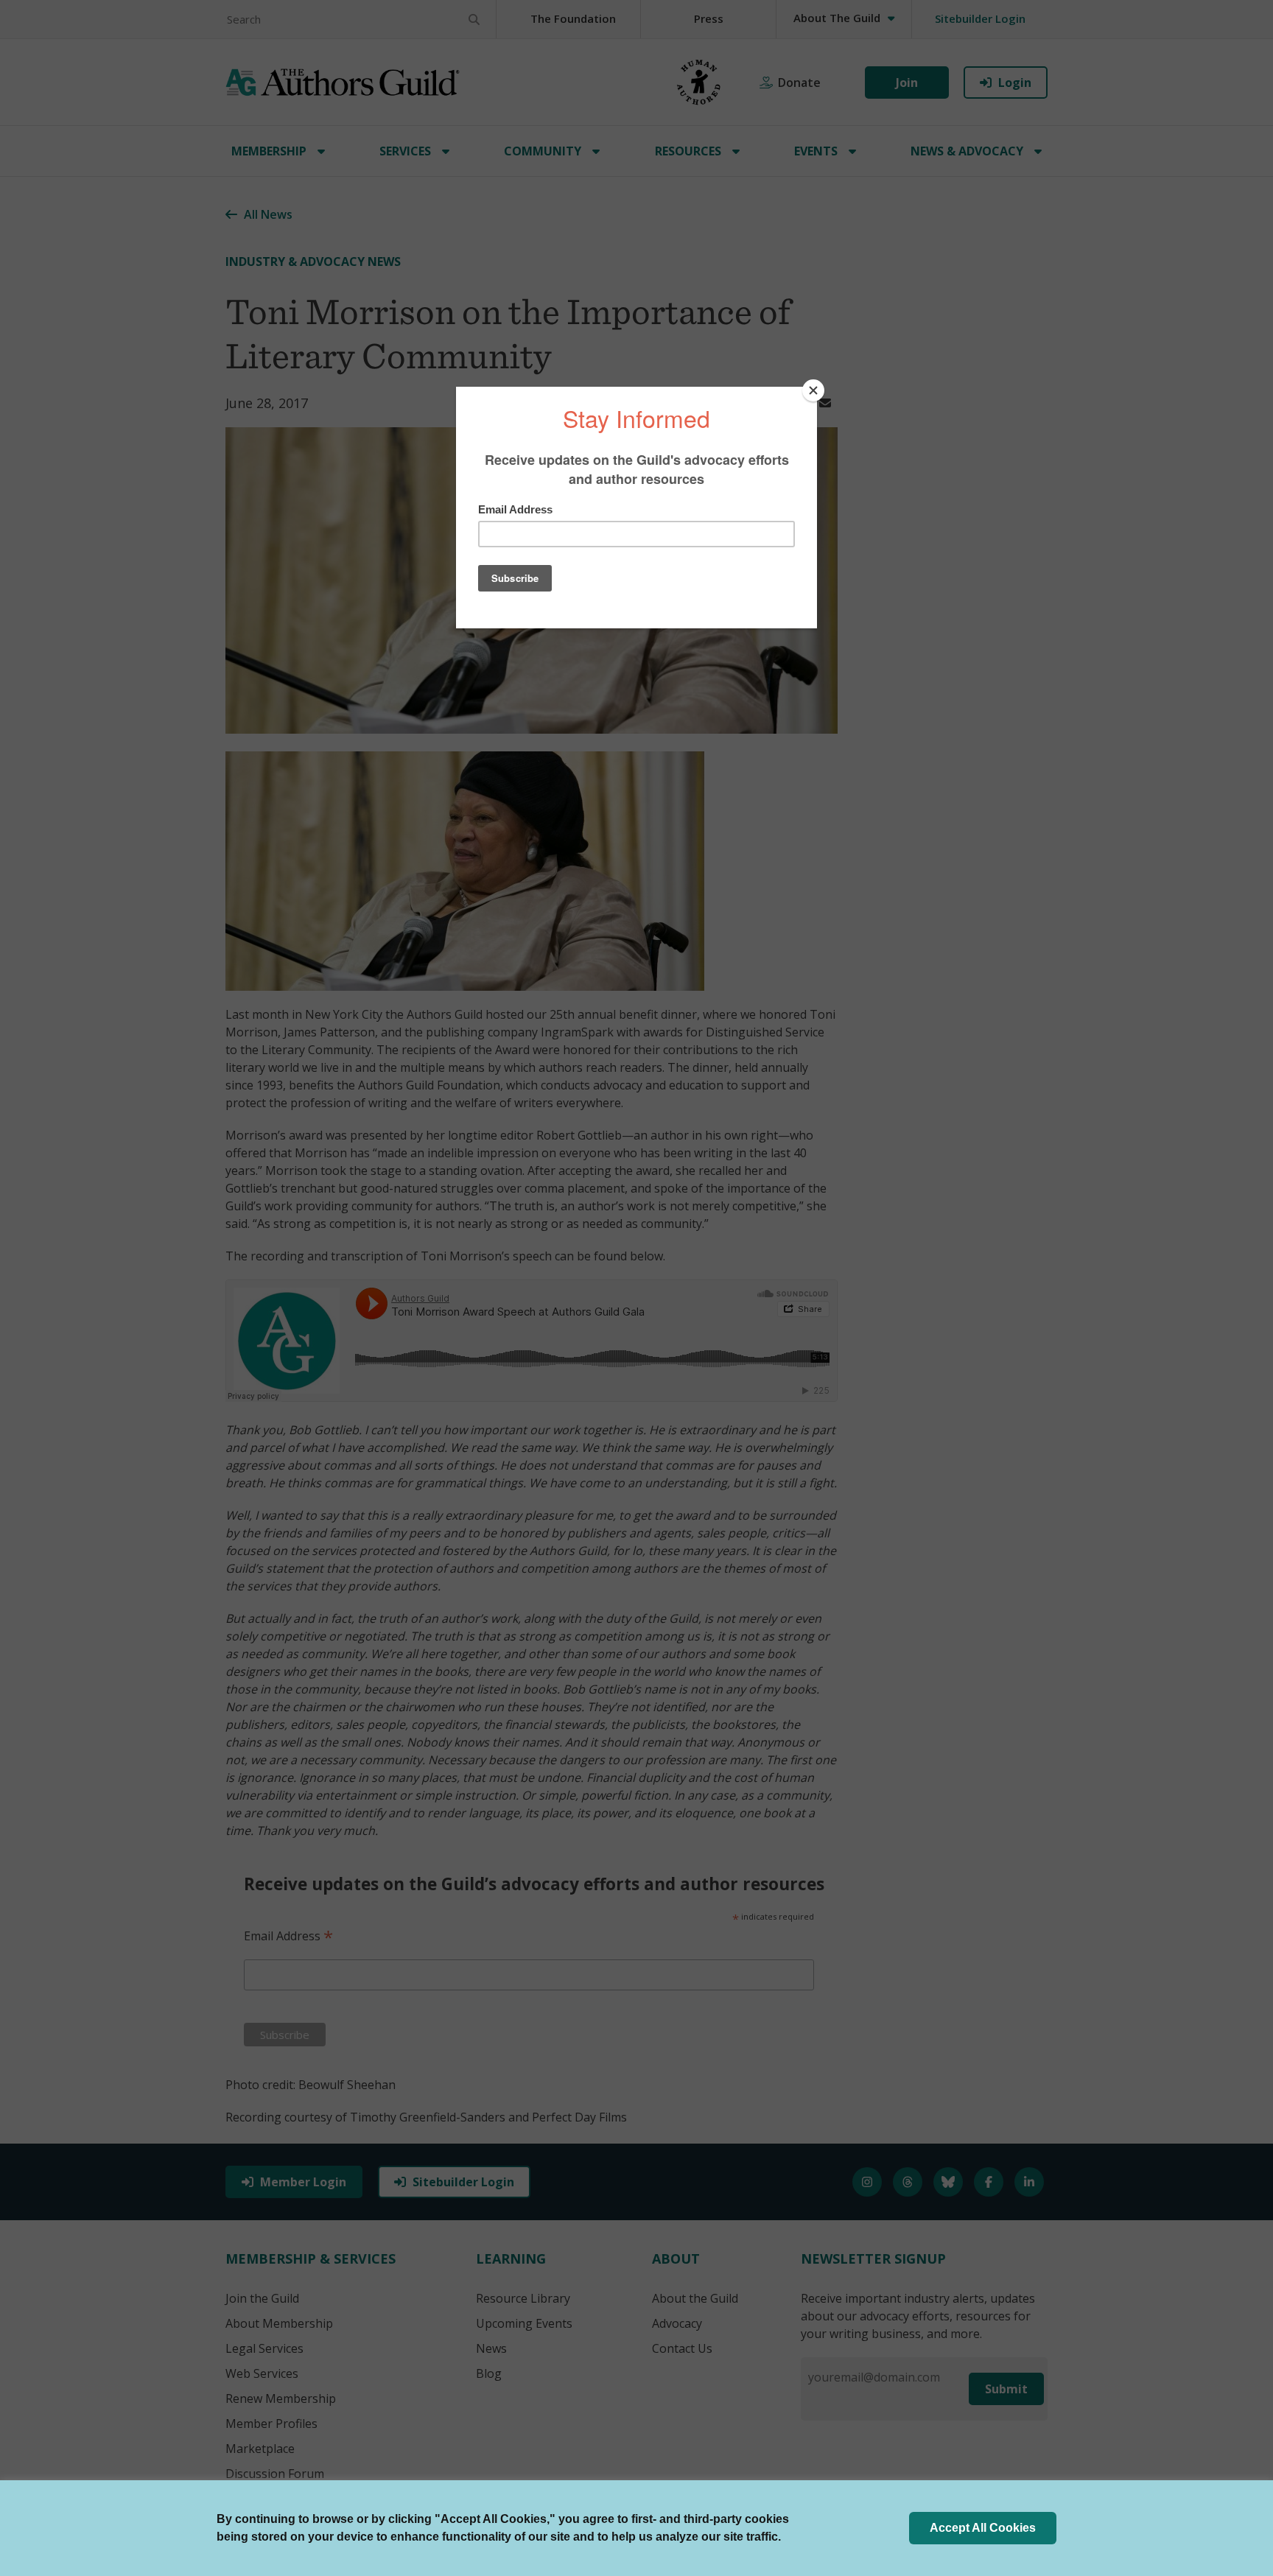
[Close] (813, 390)
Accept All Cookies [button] (983, 2528)
